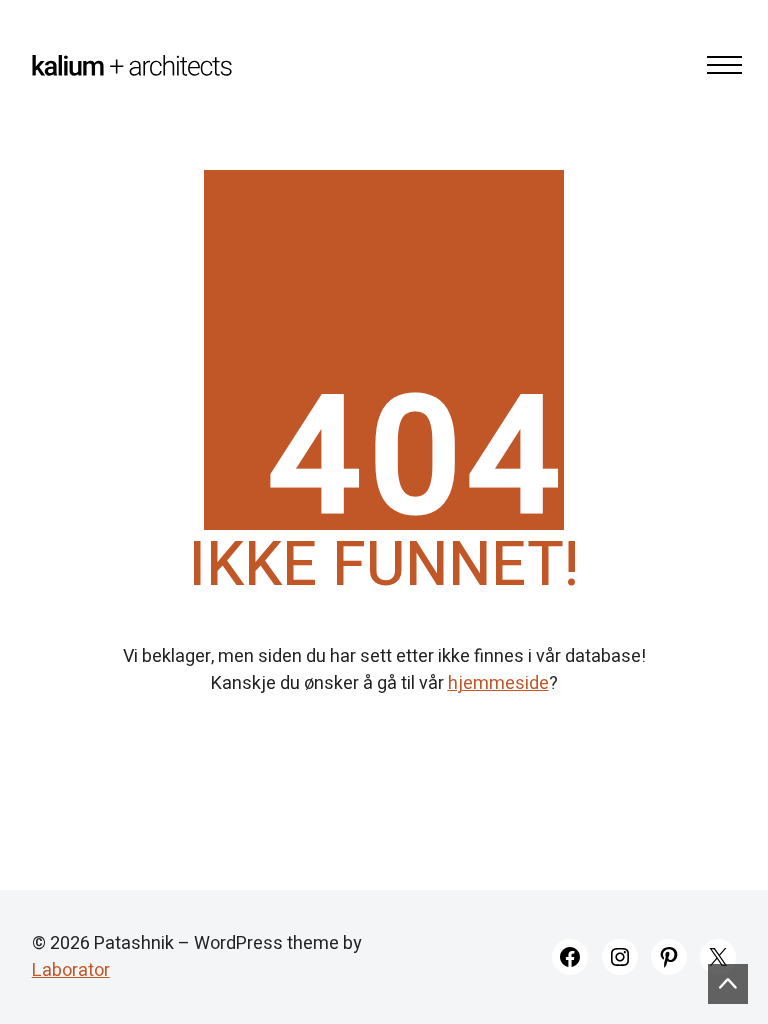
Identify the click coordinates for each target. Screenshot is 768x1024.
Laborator (71, 970)
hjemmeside (498, 683)
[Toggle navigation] (718, 65)
